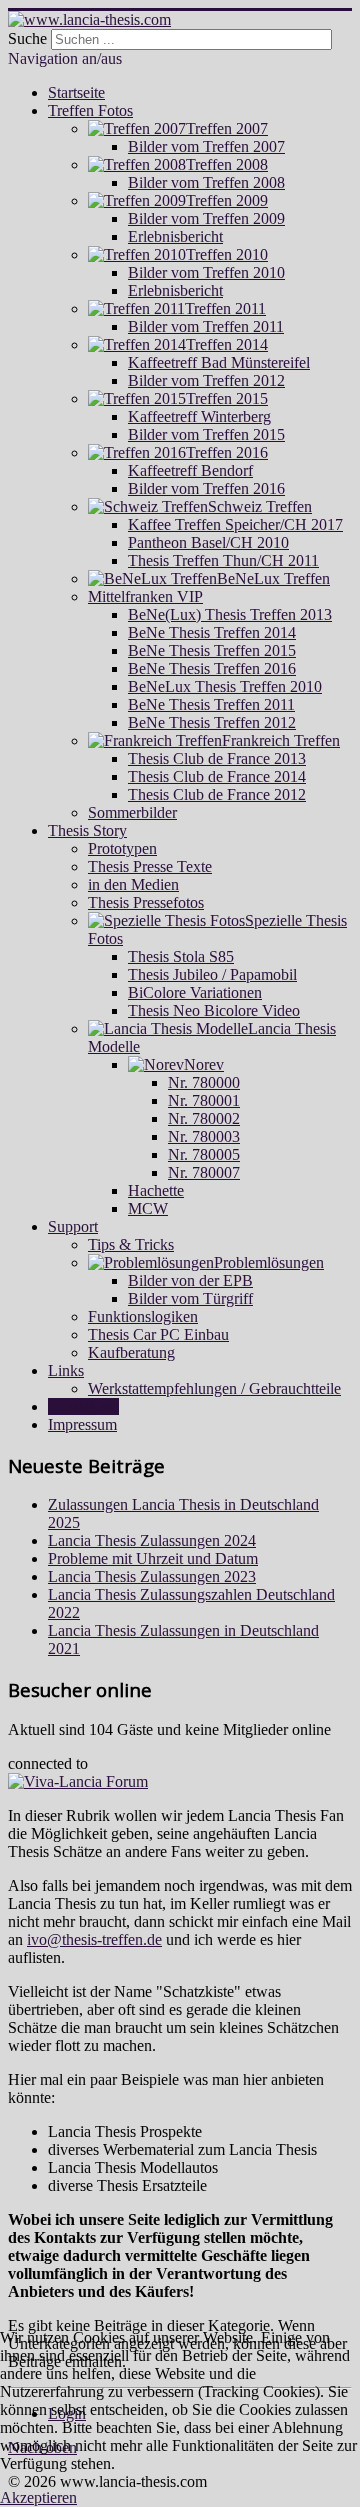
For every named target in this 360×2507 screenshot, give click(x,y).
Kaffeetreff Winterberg (199, 416)
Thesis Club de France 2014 (217, 776)
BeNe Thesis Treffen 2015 (212, 650)
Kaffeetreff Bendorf (190, 470)
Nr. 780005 (204, 1154)
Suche (27, 38)
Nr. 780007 (204, 1172)
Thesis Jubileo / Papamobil (212, 974)
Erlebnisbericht (175, 236)
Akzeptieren (38, 2497)
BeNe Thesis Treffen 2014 (212, 632)
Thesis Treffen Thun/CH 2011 (223, 560)
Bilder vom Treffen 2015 (206, 434)
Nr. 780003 (204, 1136)
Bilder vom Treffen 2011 (206, 326)
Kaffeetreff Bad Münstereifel (219, 362)
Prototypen (122, 848)
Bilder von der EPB (190, 1280)
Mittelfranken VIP (145, 596)
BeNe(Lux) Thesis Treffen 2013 (230, 614)
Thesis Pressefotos (146, 902)
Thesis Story (87, 830)
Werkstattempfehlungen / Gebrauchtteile (214, 1388)
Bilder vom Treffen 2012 (206, 380)
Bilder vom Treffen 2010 (206, 272)
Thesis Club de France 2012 (217, 794)
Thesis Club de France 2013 (217, 758)
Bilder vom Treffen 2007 (206, 146)
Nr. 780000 (204, 1082)
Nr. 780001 (204, 1100)
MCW (148, 1208)
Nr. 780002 (204, 1118)
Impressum (82, 1424)
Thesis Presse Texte (150, 866)
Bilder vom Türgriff (190, 1298)
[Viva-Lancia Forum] (78, 1781)
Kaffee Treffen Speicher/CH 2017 (235, 524)
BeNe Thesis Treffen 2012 (212, 722)
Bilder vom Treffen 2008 (206, 182)
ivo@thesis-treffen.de (94, 1939)
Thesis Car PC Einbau (158, 1334)
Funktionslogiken (143, 1316)
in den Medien (133, 884)
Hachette (156, 1190)
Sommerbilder (132, 812)
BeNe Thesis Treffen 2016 (212, 668)
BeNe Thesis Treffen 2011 (211, 704)
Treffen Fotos (90, 110)
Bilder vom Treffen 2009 (206, 218)
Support (73, 1226)
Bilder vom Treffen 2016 (206, 488)
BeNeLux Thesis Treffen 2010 (225, 686)
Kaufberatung (131, 1352)
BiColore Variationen (195, 992)
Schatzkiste (83, 1406)
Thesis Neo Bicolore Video (214, 1010)
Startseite (76, 92)
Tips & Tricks (131, 1244)
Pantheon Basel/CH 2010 (208, 542)
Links (66, 1370)
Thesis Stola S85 (181, 956)
